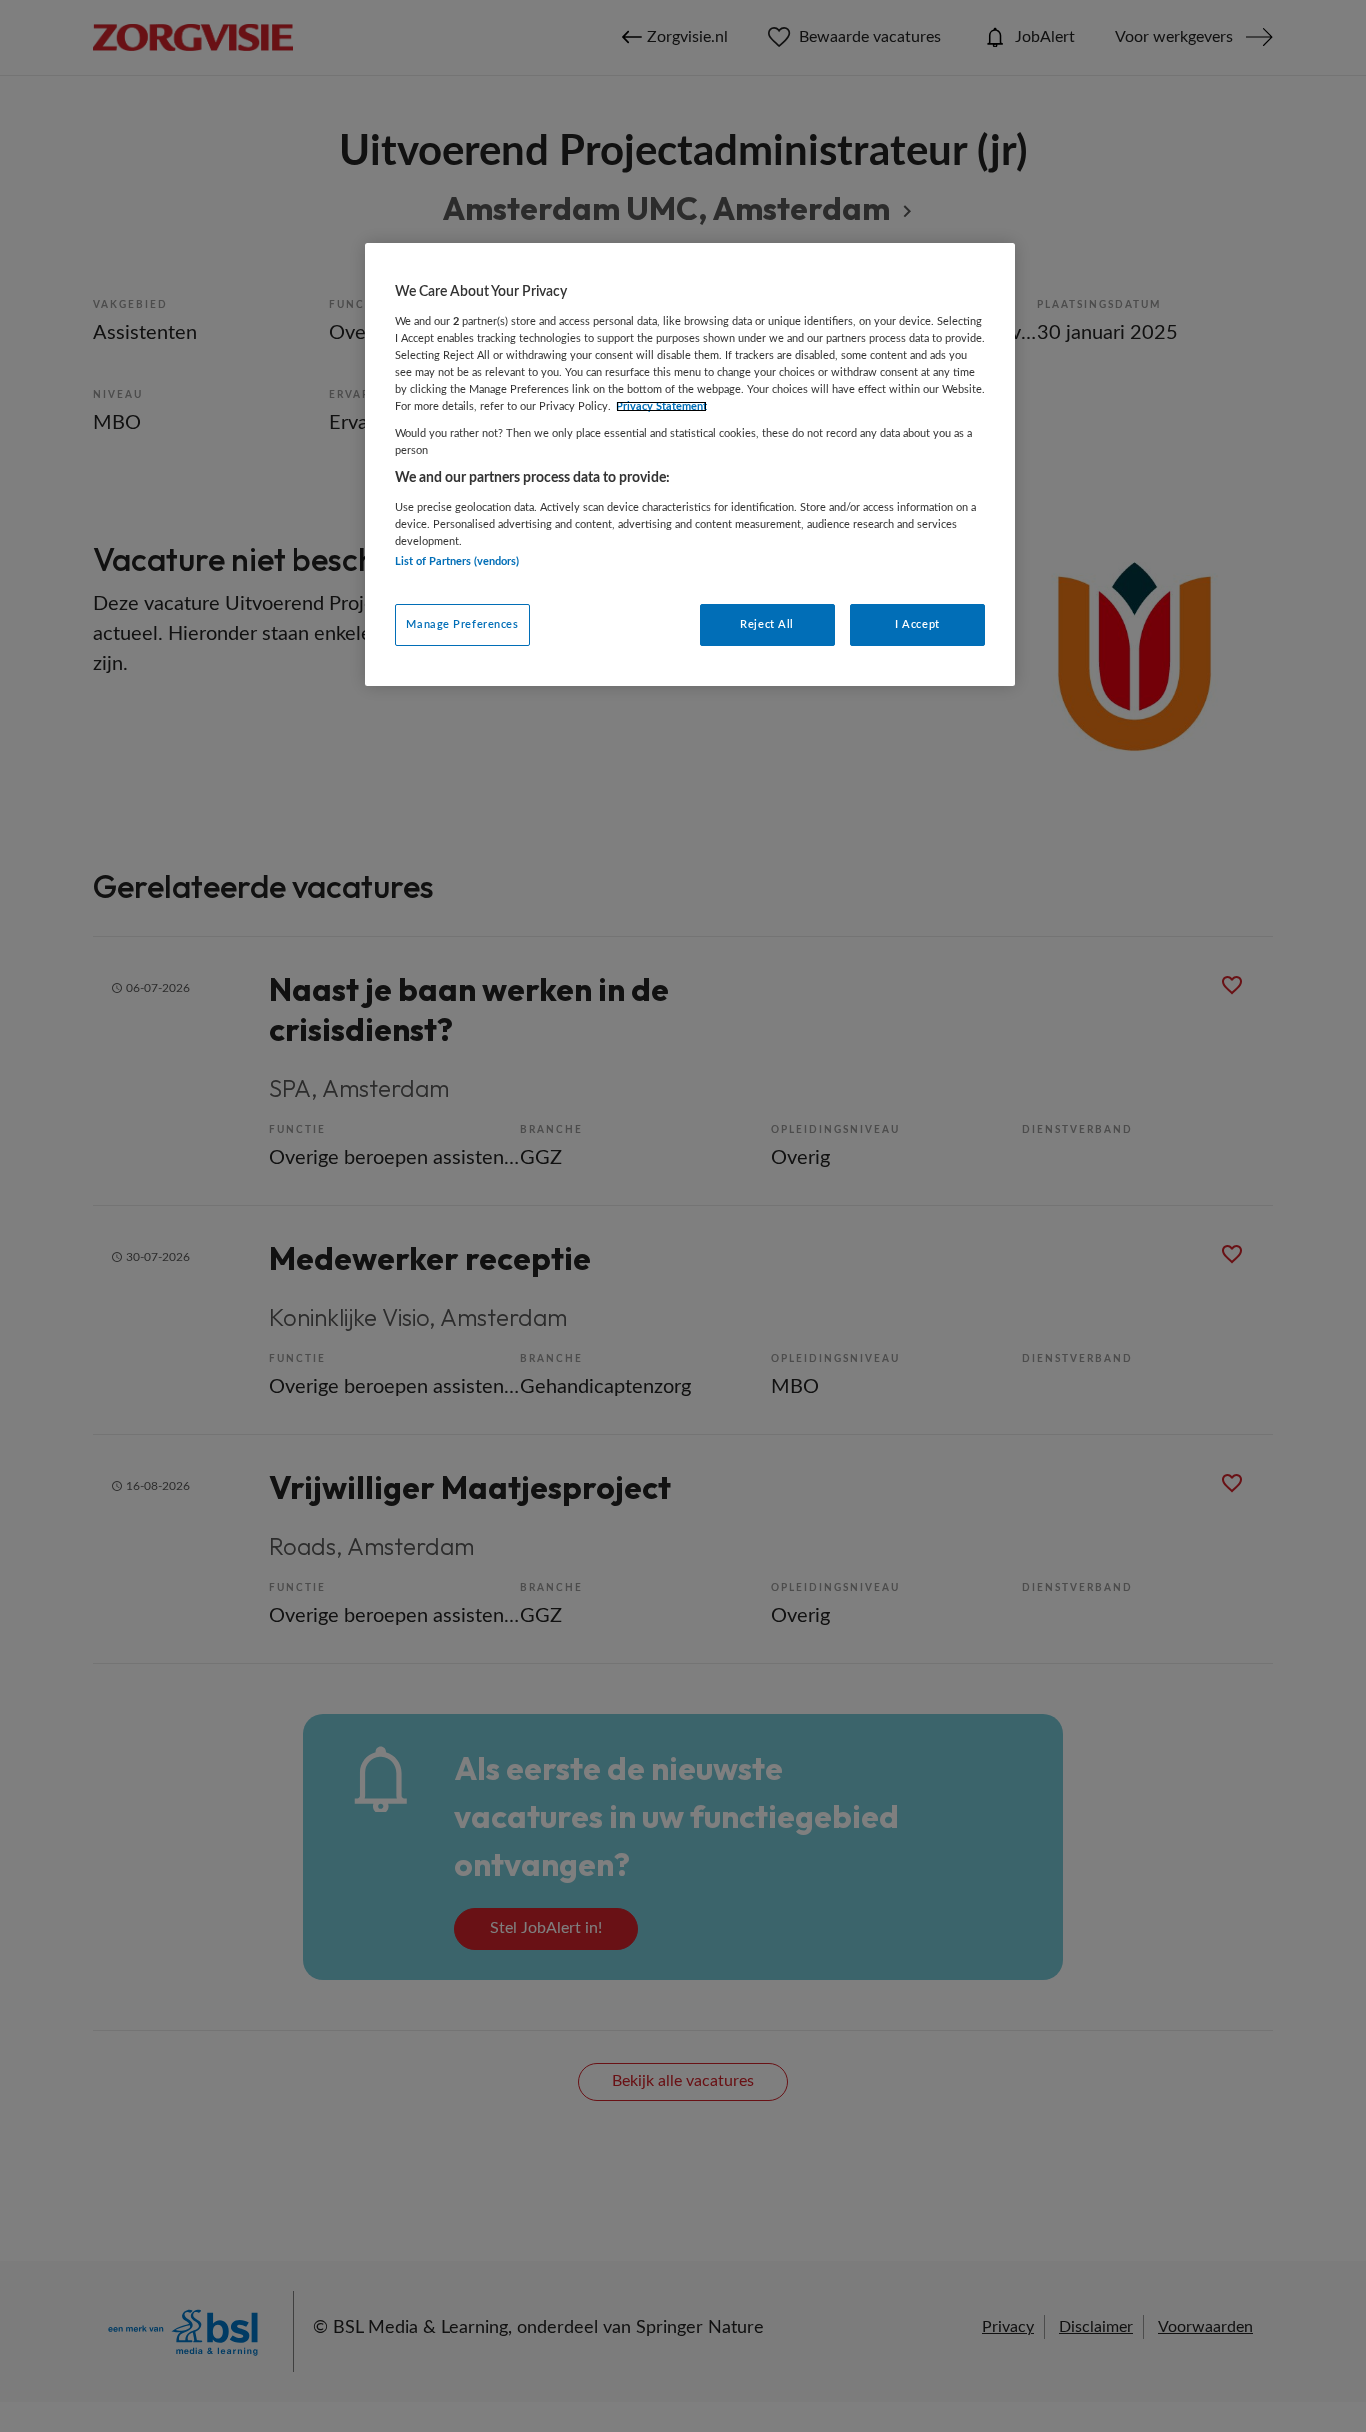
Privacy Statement (661, 406)
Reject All (767, 624)
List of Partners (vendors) (457, 561)
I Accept (917, 624)
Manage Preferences (462, 624)
